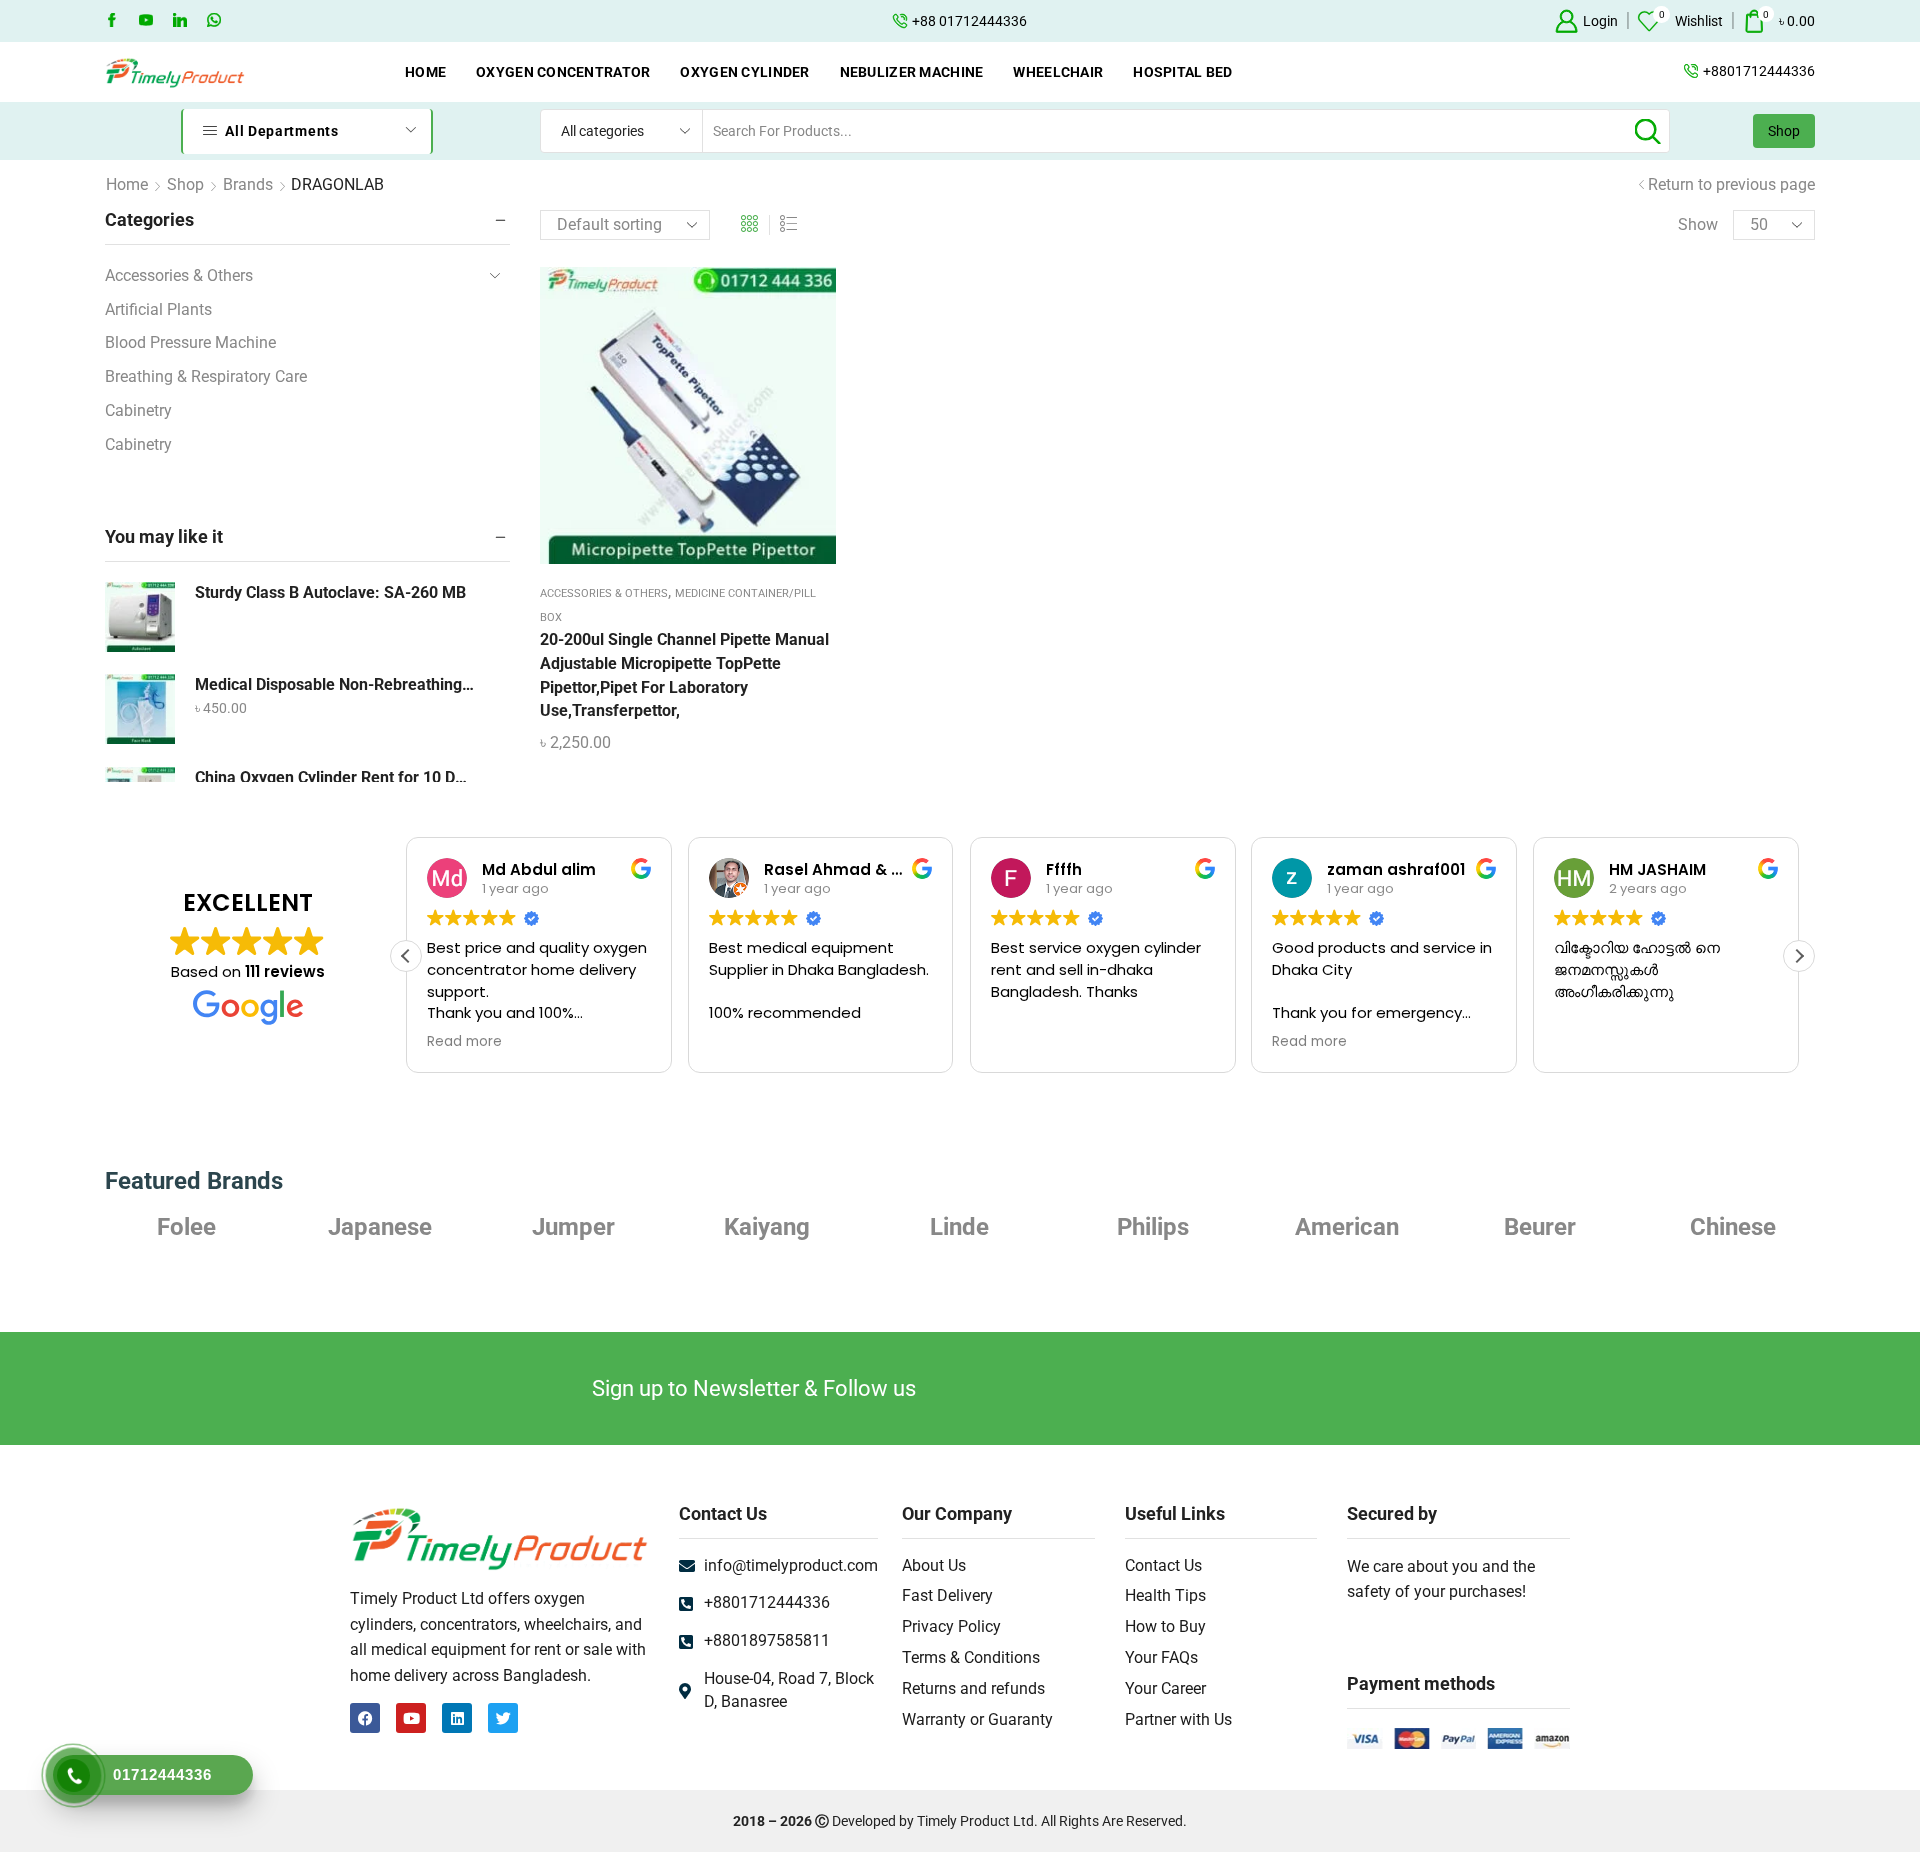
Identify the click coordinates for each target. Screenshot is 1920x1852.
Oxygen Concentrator (563, 72)
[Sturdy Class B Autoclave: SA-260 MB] (140, 617)
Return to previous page (1731, 184)
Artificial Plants (158, 309)
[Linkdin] (180, 21)
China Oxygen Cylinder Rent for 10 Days (335, 777)
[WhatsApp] (214, 21)
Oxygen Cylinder (744, 72)
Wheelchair (1058, 72)
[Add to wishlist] (668, 423)
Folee (186, 1227)
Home (425, 72)
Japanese (380, 1227)
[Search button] (1648, 131)
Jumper (573, 1227)
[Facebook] (112, 21)
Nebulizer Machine (912, 72)
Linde (959, 1227)
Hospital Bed (1182, 72)
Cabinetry (138, 410)
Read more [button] (464, 1042)
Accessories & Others (604, 593)
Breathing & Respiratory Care (206, 376)
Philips (1153, 1227)
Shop (1784, 131)
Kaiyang (767, 1227)
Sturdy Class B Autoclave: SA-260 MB (330, 592)
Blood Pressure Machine (190, 342)
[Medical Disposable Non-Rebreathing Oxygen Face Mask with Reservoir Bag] (140, 709)
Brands (248, 184)
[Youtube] (146, 21)
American (1347, 1227)
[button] (1799, 956)
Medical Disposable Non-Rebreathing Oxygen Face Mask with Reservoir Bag (335, 684)
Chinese (1733, 1227)
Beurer (1540, 1227)
